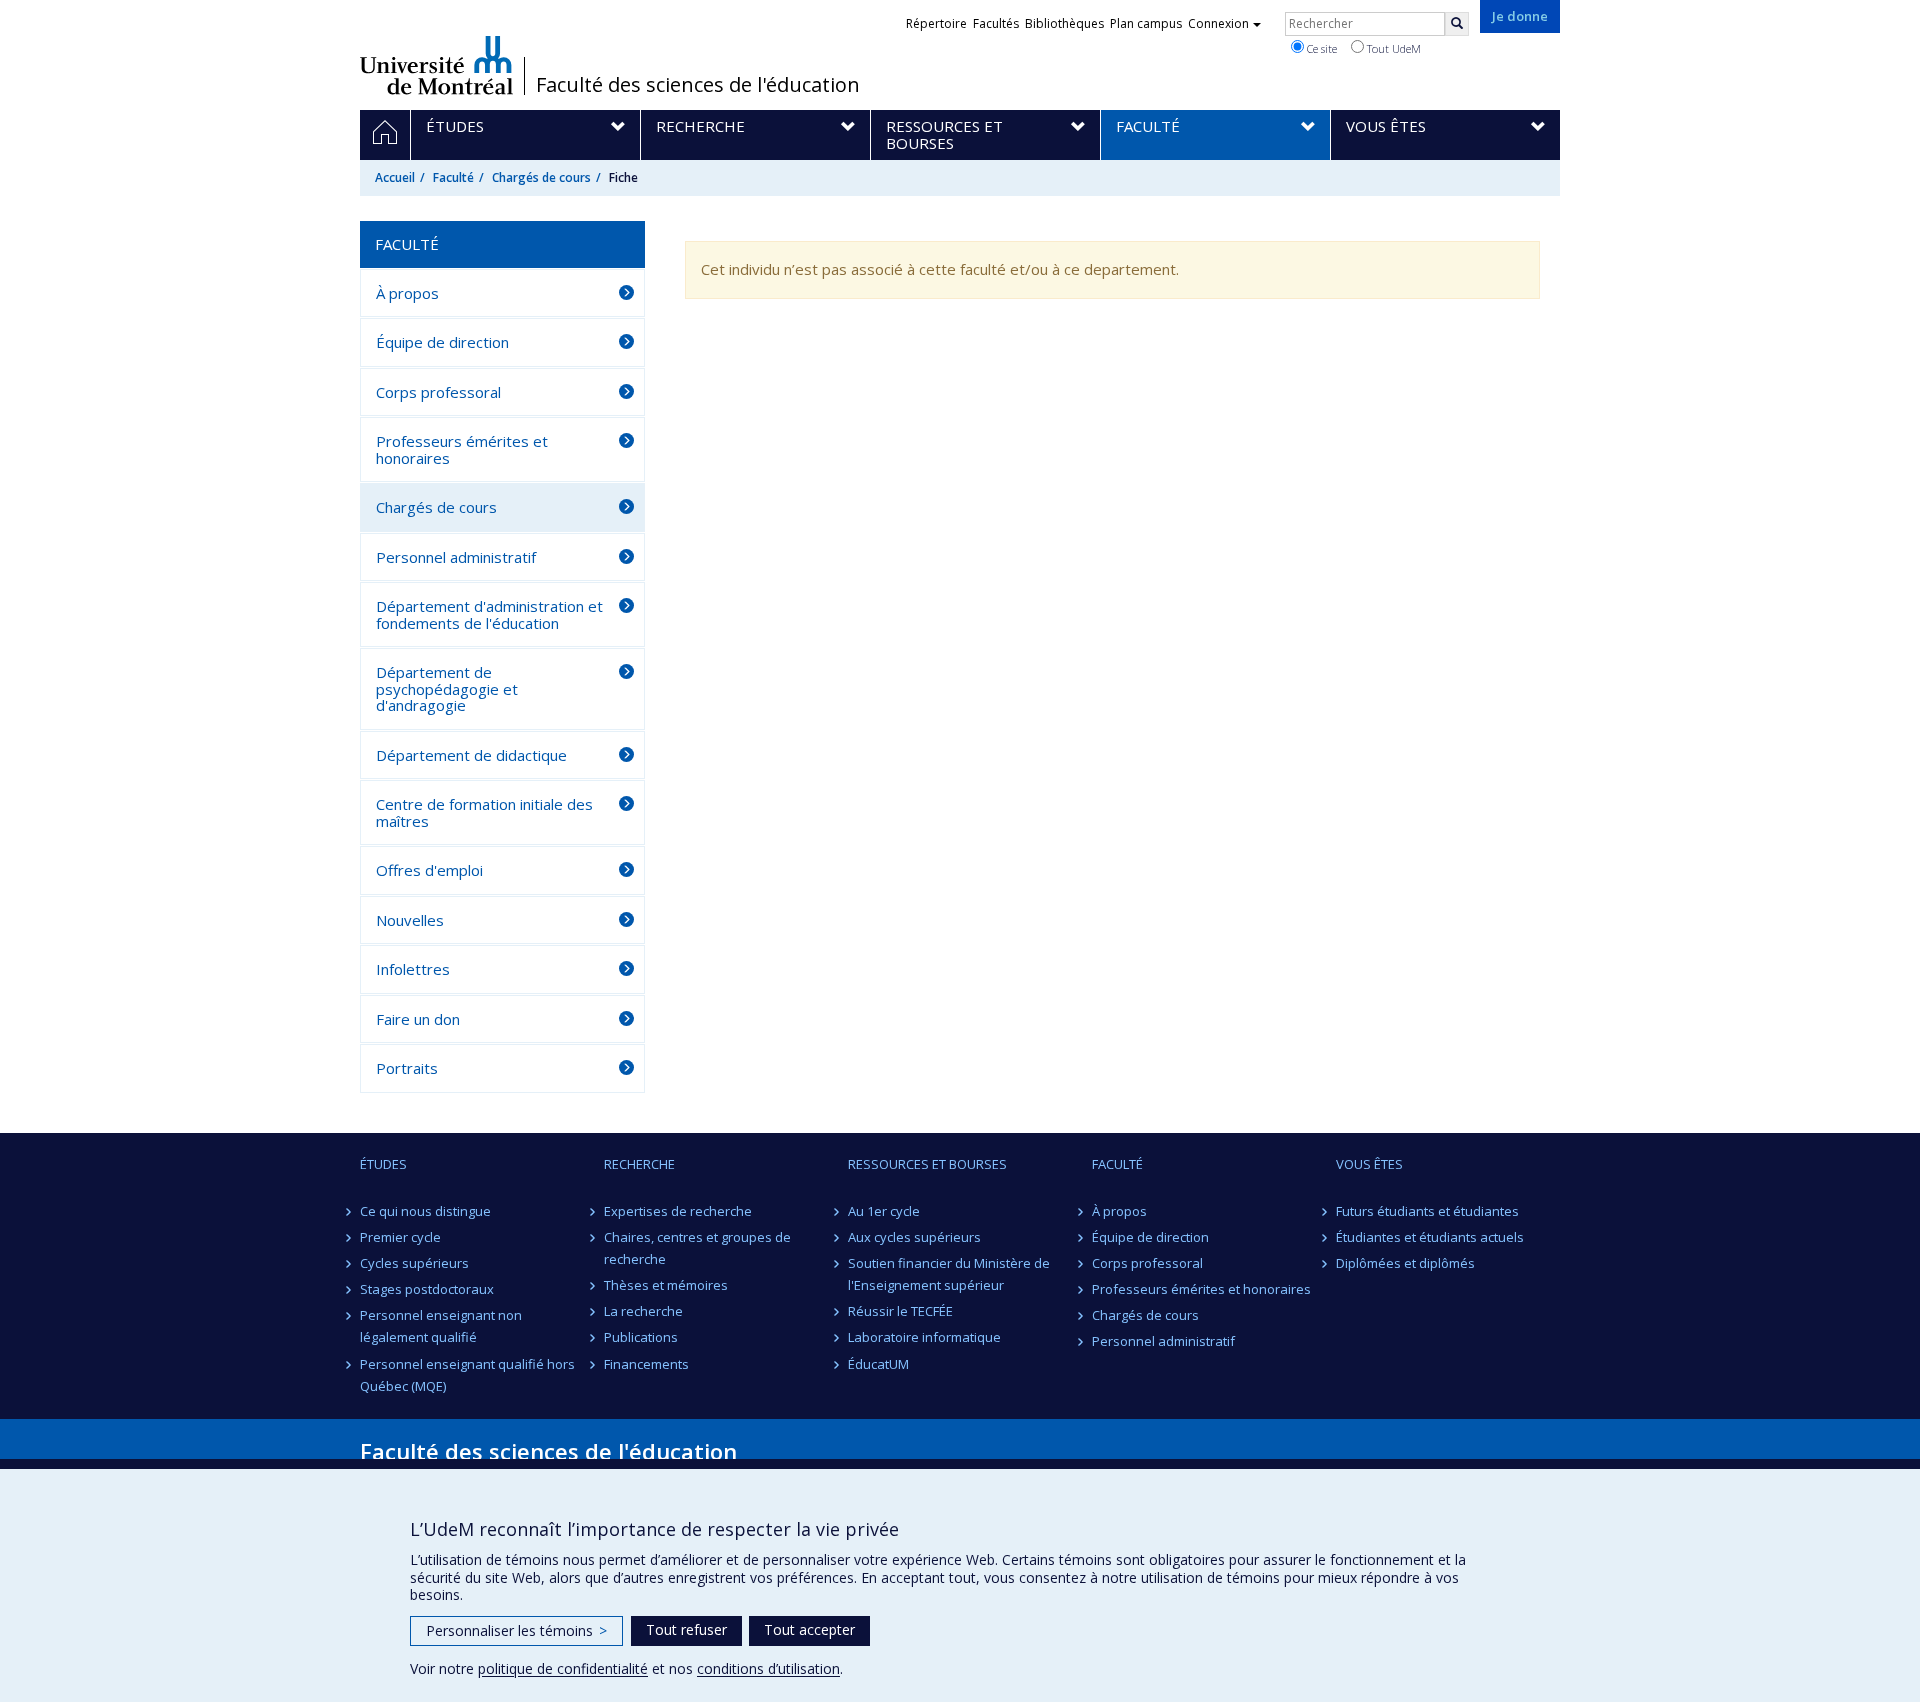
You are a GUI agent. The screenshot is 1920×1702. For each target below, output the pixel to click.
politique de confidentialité (563, 1668)
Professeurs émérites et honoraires (462, 449)
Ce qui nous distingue (425, 1211)
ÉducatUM (878, 1364)
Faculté (453, 177)
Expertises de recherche (678, 1211)
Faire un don (418, 1019)
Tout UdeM (1392, 48)
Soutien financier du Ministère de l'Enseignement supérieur (949, 1274)
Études (383, 1164)
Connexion (1218, 23)
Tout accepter (809, 1629)
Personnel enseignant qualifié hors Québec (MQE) (467, 1375)
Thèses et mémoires (666, 1285)
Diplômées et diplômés (1405, 1263)
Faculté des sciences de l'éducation (698, 85)
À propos (407, 293)
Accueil (395, 177)
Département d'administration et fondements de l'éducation (489, 614)
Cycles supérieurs (414, 1263)
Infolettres (413, 969)
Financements (646, 1364)
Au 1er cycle (884, 1211)
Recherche (639, 1164)
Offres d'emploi (429, 870)
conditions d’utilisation (768, 1668)
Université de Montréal (436, 65)
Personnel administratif (456, 557)
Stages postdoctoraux (427, 1289)
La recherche (643, 1311)
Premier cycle (400, 1237)
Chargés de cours (541, 177)
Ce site (1320, 48)
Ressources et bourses (927, 1164)
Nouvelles (410, 920)
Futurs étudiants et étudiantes (1427, 1211)
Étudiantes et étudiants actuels (1430, 1237)
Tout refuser (686, 1629)
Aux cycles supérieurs (914, 1237)
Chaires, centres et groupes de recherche (697, 1248)
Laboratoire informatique (924, 1337)
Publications (641, 1337)
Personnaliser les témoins (516, 1630)
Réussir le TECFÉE (900, 1311)
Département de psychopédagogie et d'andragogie (447, 688)
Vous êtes (1369, 1164)
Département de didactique (471, 755)
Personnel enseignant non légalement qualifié (441, 1326)
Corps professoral (438, 392)
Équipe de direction (442, 342)
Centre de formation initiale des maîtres (484, 812)
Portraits (407, 1068)
